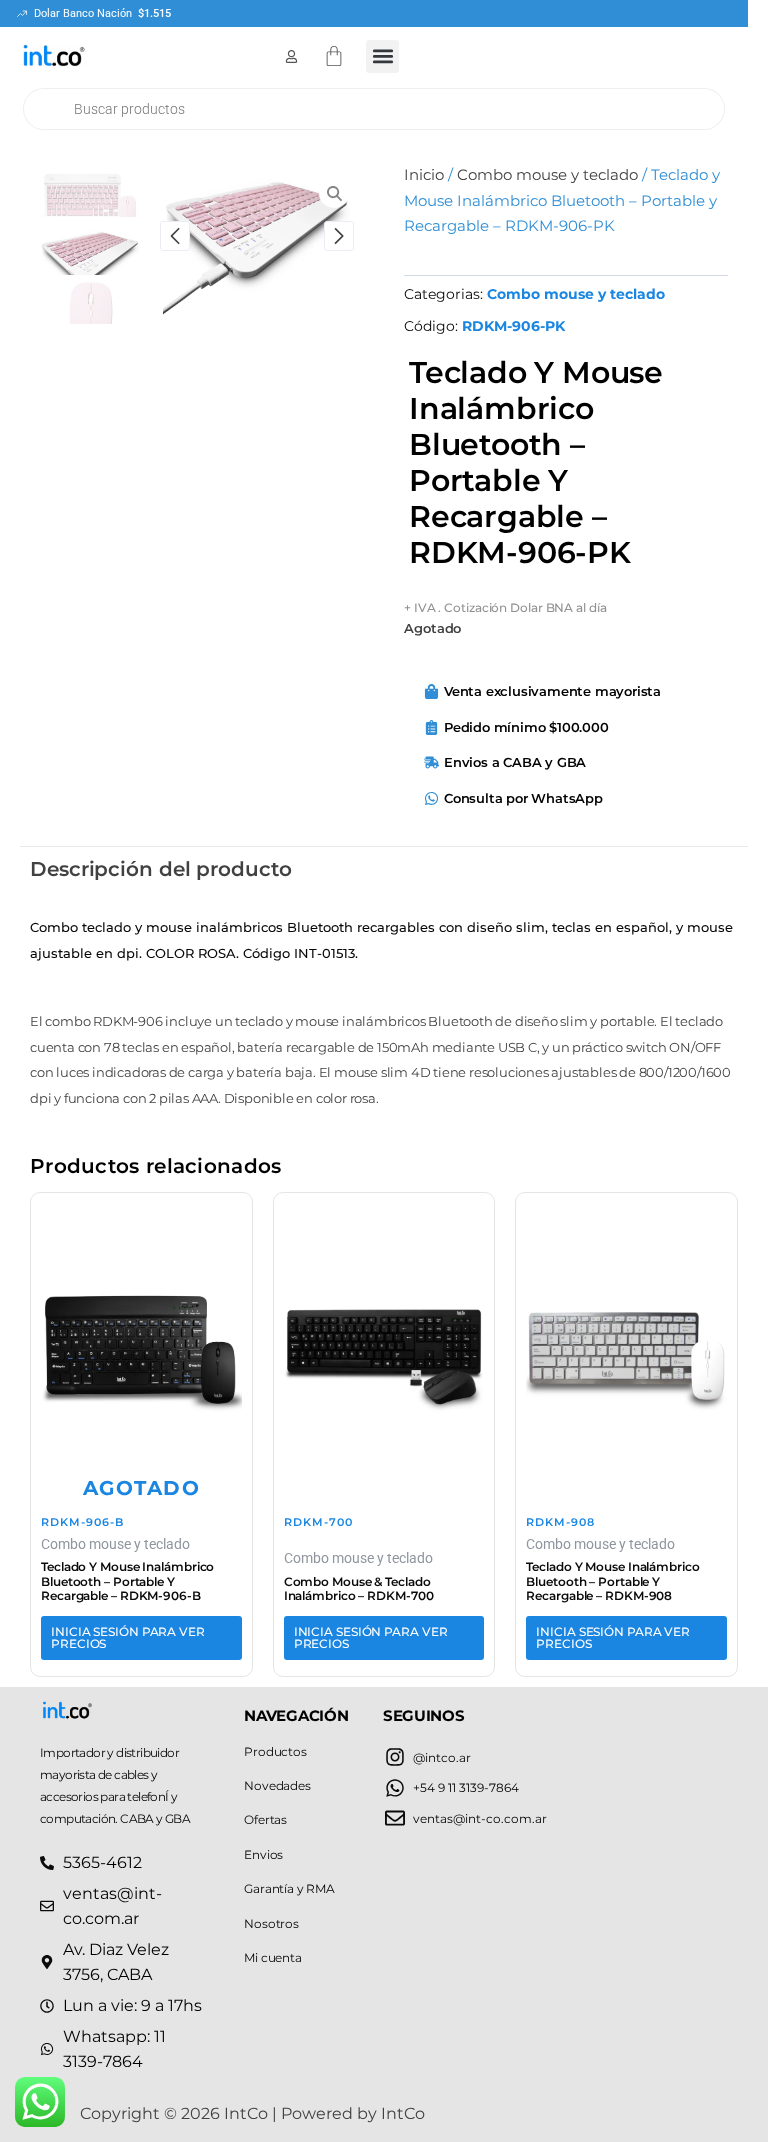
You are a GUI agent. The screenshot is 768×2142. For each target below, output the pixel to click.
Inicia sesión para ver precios (128, 1637)
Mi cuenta (272, 1957)
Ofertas (265, 1819)
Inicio (424, 175)
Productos (275, 1751)
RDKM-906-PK (513, 326)
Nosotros (271, 1923)
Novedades (277, 1785)
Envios (263, 1854)
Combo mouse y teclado (547, 175)
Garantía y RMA (289, 1888)
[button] (382, 56)
